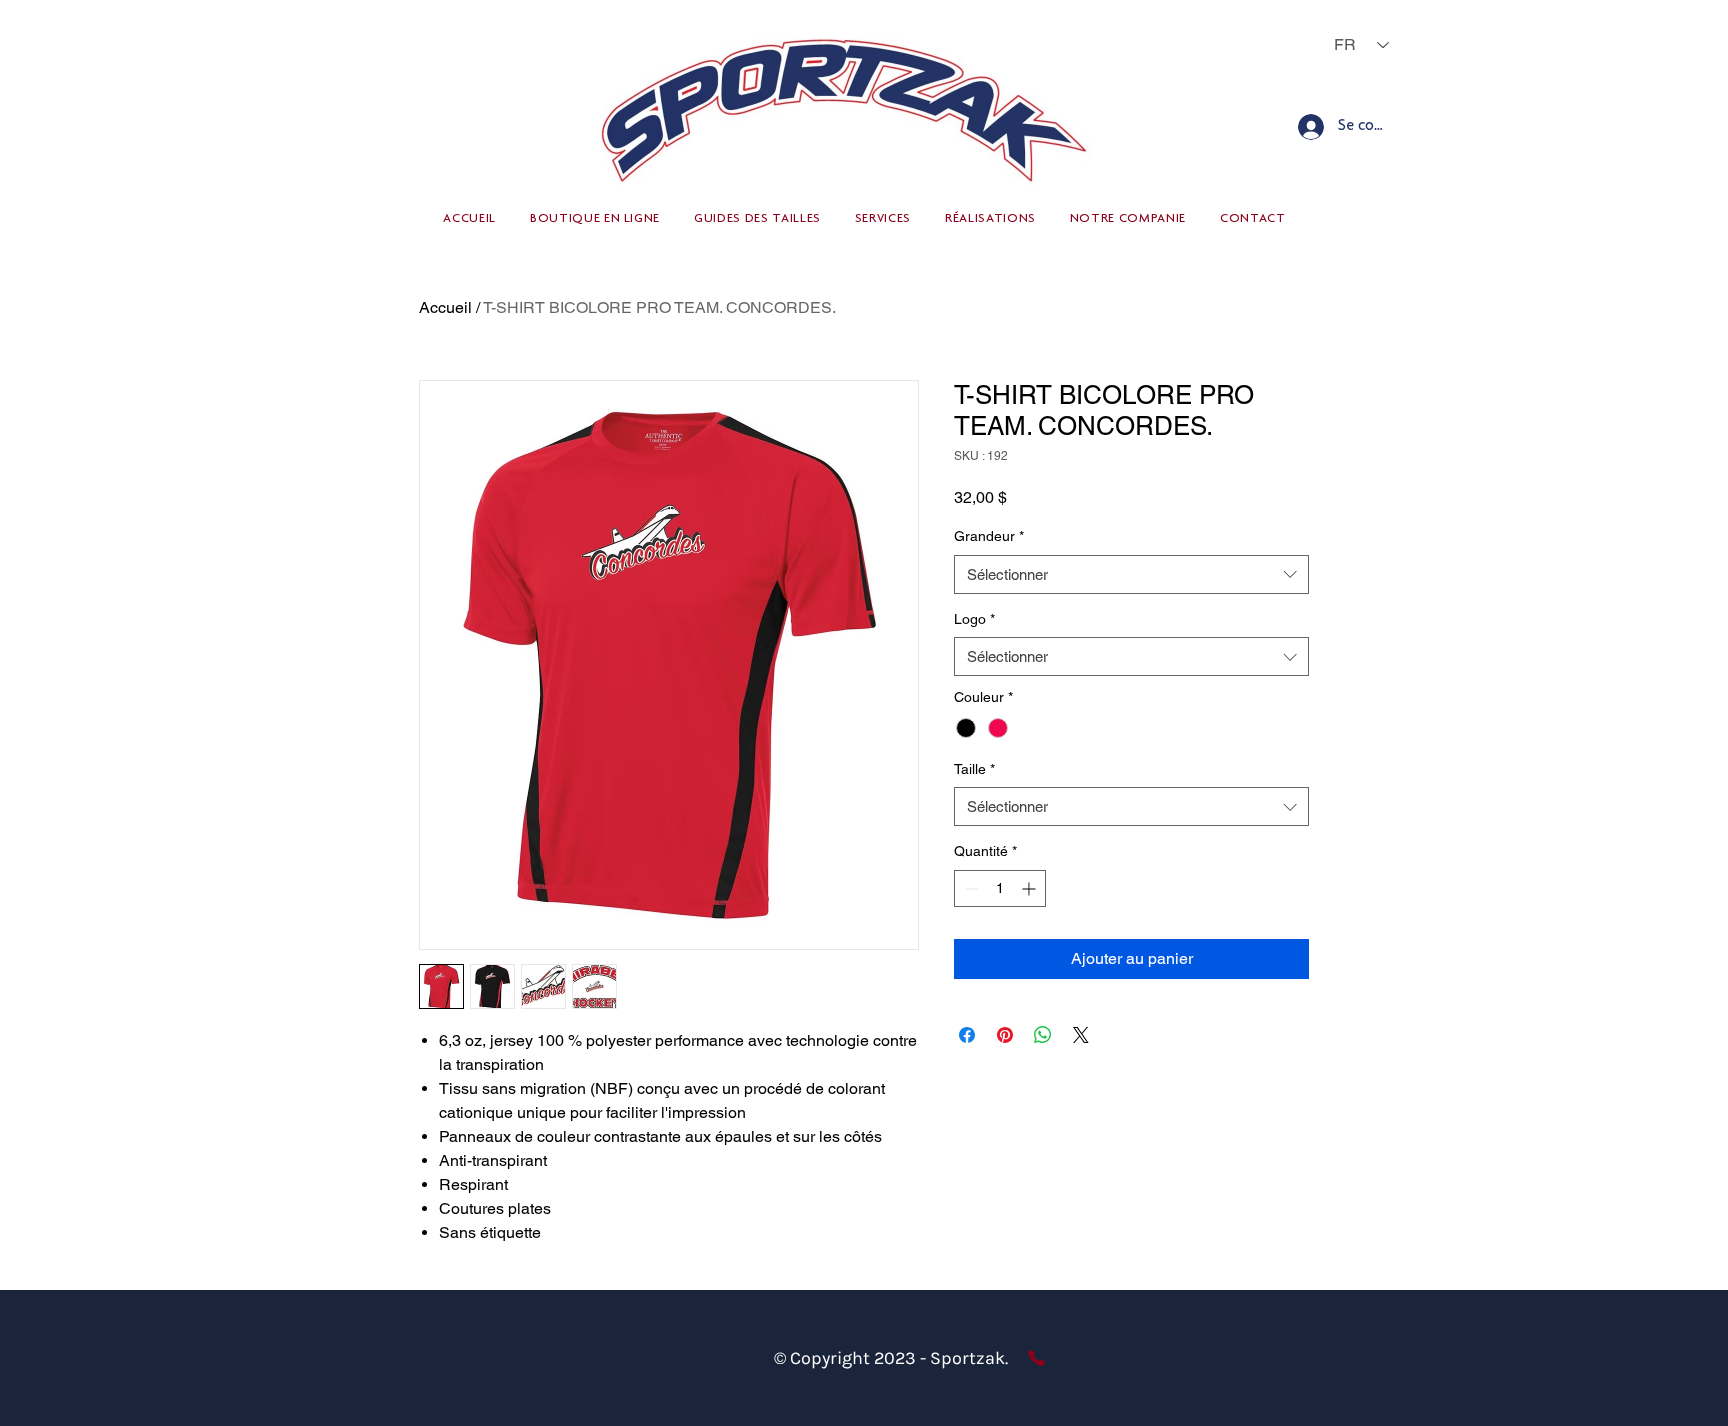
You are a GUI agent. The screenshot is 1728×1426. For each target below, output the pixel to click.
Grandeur (989, 536)
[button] (595, 219)
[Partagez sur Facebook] (967, 1035)
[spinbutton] (1000, 888)
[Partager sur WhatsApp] (1043, 1035)
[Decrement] (969, 888)
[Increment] (1030, 888)
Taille (974, 769)
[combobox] (1131, 574)
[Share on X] (1081, 1035)
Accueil (445, 307)
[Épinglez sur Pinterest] (1005, 1035)
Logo (974, 619)
